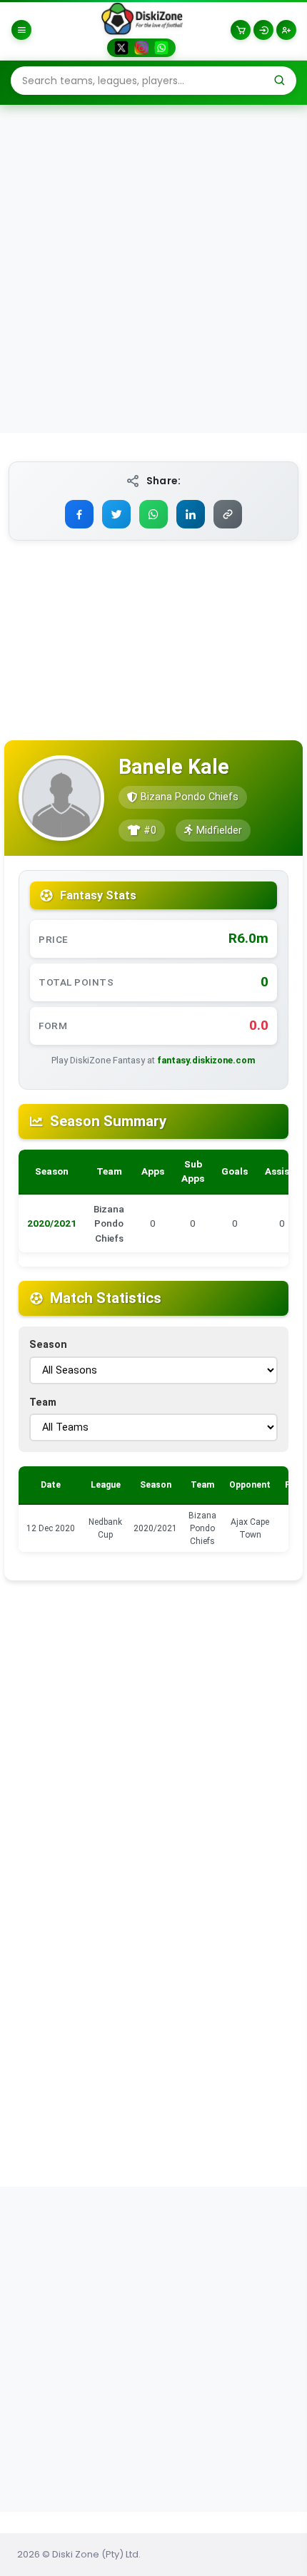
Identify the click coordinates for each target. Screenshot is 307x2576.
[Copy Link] (228, 514)
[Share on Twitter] (116, 514)
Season (48, 1345)
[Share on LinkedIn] (191, 514)
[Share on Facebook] (79, 514)
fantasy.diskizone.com (206, 1060)
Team (43, 1402)
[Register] (286, 30)
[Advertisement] (153, 268)
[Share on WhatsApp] (153, 514)
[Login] (263, 30)
